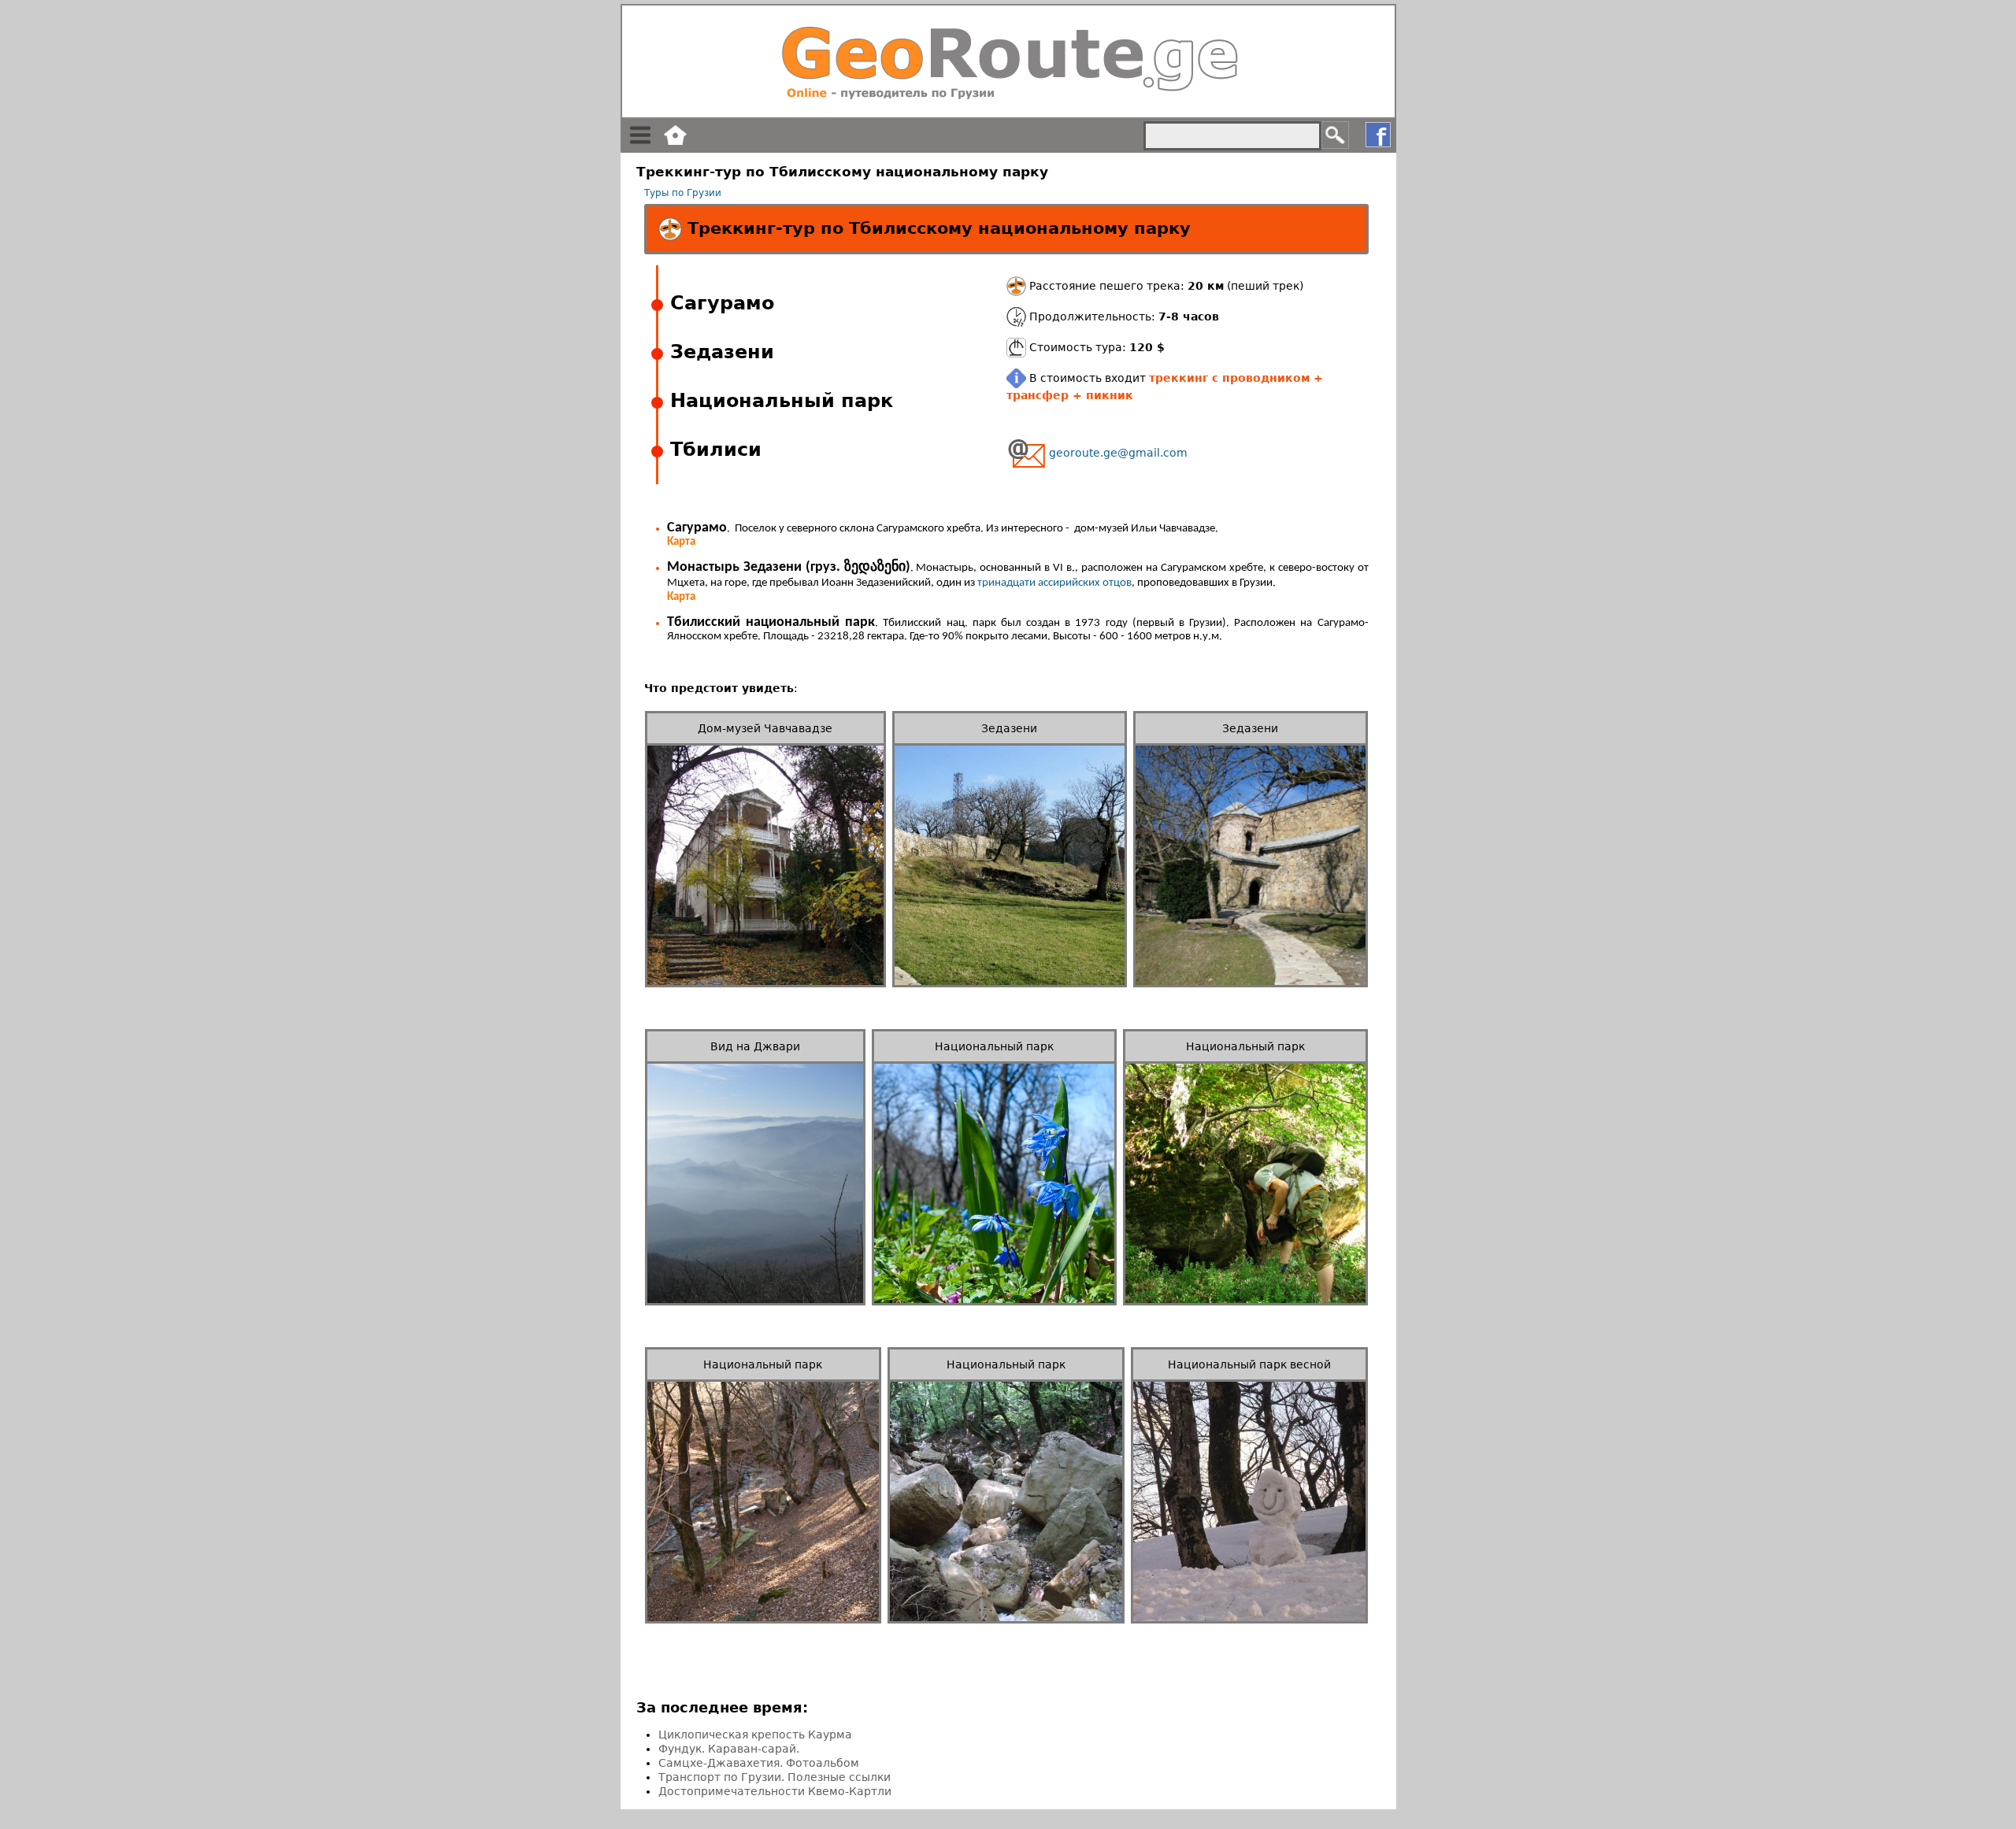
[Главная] (1008, 61)
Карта (681, 542)
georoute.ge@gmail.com (1118, 453)
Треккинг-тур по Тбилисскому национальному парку (936, 228)
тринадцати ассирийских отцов (1054, 583)
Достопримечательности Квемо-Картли (775, 1791)
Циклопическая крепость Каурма (755, 1735)
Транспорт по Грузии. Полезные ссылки (775, 1777)
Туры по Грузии (683, 193)
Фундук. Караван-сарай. (729, 1749)
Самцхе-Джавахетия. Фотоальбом (759, 1763)
